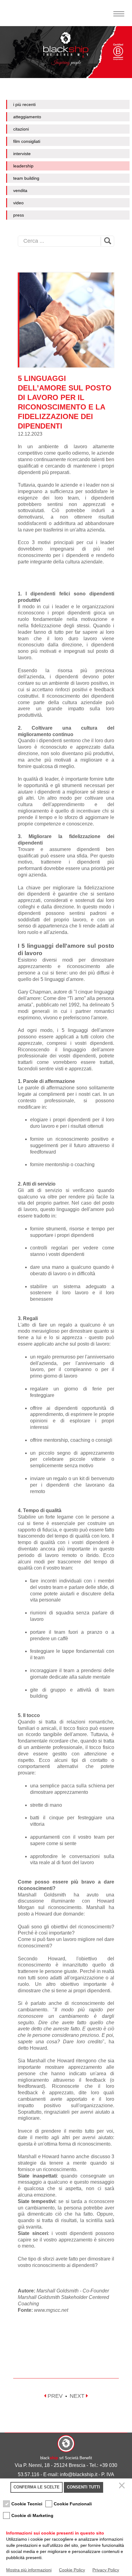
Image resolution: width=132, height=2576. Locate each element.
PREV (54, 2396)
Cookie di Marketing (32, 2515)
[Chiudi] (123, 2487)
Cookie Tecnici (27, 2504)
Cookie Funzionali (73, 2504)
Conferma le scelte (37, 2487)
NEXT (78, 2396)
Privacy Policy (106, 2570)
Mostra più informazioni (29, 2570)
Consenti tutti (83, 2487)
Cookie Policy (72, 2570)
